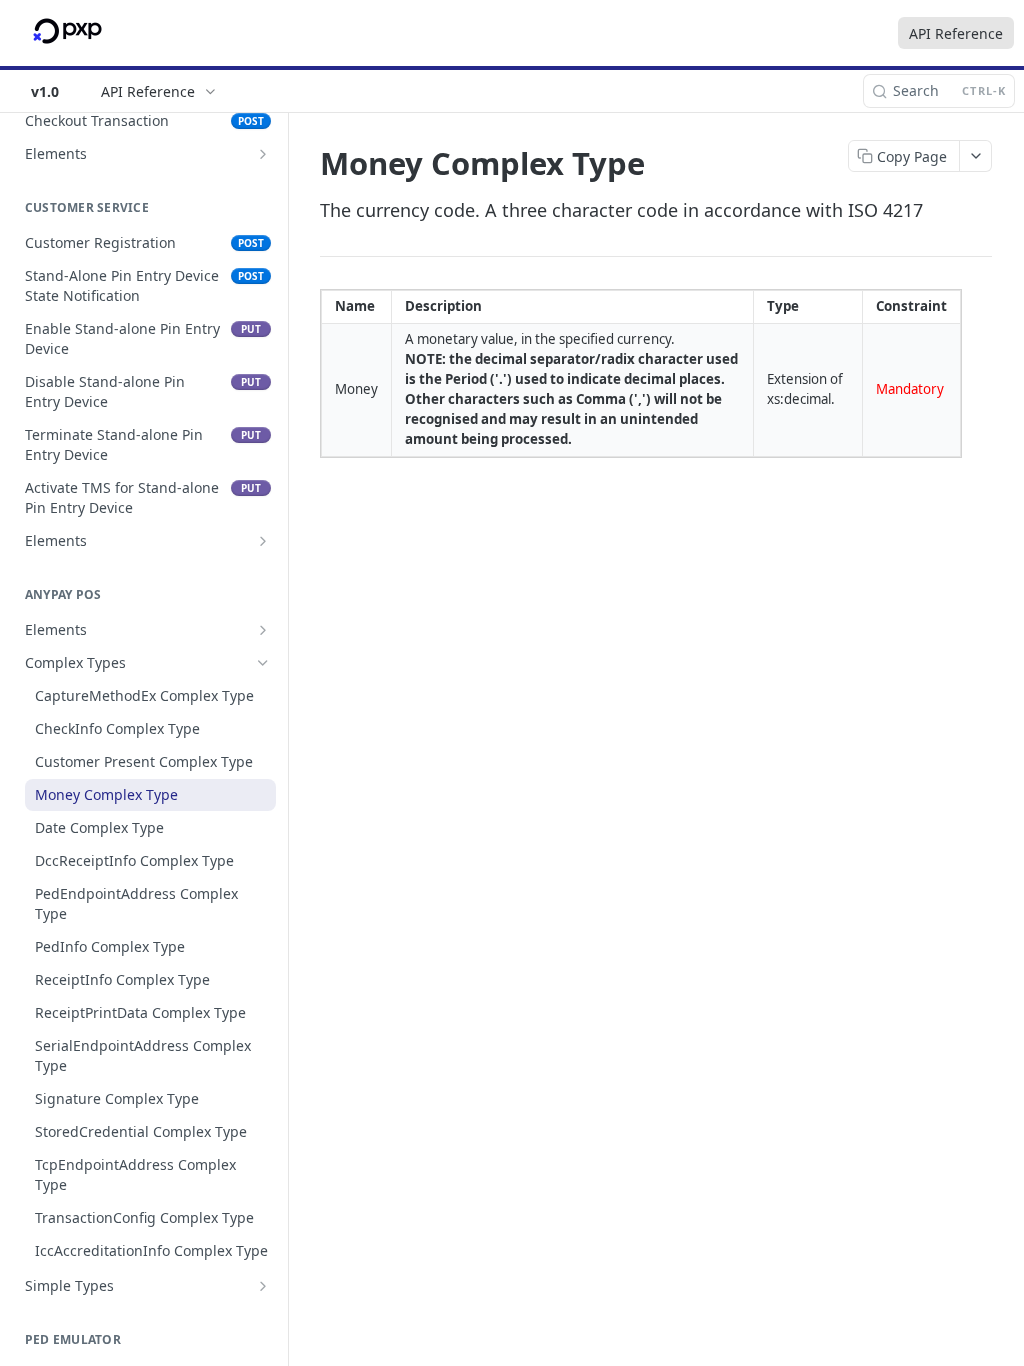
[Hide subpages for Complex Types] (263, 663)
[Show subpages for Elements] (263, 154)
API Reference (956, 33)
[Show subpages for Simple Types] (263, 1286)
